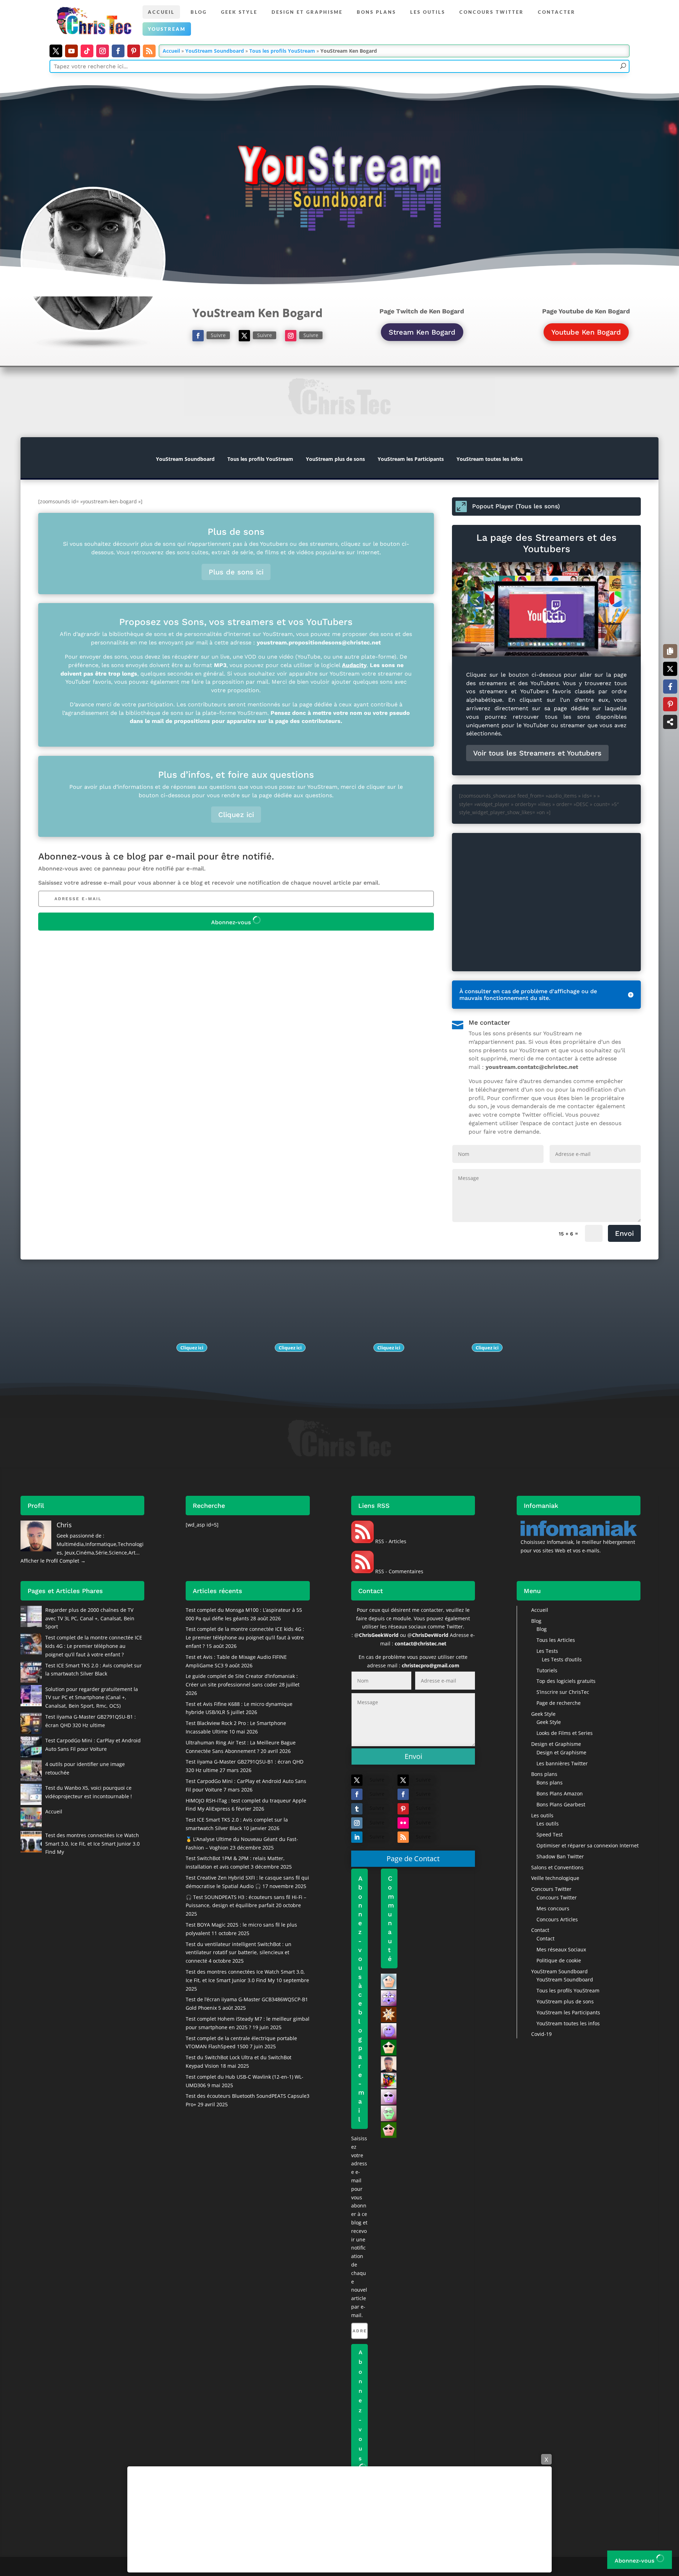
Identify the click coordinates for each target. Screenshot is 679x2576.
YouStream (167, 29)
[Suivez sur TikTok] (87, 51)
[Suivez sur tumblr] (357, 1809)
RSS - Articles (390, 1541)
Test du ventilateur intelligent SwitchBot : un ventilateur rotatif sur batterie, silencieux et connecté (239, 1953)
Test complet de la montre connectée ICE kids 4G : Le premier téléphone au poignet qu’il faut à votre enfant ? (94, 1646)
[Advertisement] (339, 2519)
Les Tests (547, 1651)
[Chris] (389, 2063)
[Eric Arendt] (389, 2030)
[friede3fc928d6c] (389, 2014)
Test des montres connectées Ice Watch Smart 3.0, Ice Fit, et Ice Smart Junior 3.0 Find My (92, 1844)
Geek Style (239, 12)
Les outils (428, 12)
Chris (64, 1525)
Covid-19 (541, 2034)
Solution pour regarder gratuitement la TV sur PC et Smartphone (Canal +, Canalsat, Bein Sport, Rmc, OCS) (92, 1698)
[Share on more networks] (670, 722)
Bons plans (376, 12)
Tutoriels (547, 1670)
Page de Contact (413, 1859)
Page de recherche (559, 1703)
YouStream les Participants (411, 459)
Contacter (557, 12)
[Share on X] (670, 669)
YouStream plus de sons (335, 459)
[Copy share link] (670, 651)
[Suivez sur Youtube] (71, 51)
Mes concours (553, 1908)
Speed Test (550, 1834)
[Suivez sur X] (56, 51)
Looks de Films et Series (565, 1733)
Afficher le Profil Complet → (53, 1561)
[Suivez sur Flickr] (403, 1823)
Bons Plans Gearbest (561, 1804)
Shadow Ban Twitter (560, 1856)
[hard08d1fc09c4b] (389, 1998)
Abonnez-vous (232, 922)
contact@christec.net (420, 1643)
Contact (540, 1930)
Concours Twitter (492, 12)
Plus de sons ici (236, 572)
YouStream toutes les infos (490, 459)
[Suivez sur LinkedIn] (357, 1837)
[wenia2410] (389, 2047)
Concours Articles (557, 1919)
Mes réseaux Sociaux (561, 1949)
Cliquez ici (236, 815)
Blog (199, 12)
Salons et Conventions (557, 1867)
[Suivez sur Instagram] (103, 51)
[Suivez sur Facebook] (118, 51)
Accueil (161, 12)
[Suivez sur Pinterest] (134, 51)
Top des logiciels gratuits (566, 1681)
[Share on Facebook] (670, 687)
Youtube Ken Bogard (586, 332)
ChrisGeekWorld (379, 1635)
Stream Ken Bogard (422, 332)
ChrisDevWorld (430, 1635)
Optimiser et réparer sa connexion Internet (588, 1845)
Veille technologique (555, 1878)
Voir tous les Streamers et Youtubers (537, 753)
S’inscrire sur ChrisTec (563, 1692)
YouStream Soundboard (215, 51)
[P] (389, 2129)
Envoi (624, 1233)
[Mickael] (389, 2096)
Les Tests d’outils (562, 1659)
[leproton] (389, 2080)
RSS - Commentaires (399, 1571)
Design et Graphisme (307, 12)
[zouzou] (389, 2113)
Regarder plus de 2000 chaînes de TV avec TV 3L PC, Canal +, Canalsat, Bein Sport (90, 1618)
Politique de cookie (559, 1960)
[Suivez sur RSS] (149, 51)
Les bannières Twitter (562, 1763)
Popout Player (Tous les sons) (516, 506)
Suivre (218, 335)
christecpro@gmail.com (431, 1665)
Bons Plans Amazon (560, 1793)
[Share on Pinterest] (670, 704)
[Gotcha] (389, 1981)
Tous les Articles (556, 1640)
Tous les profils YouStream (282, 51)
